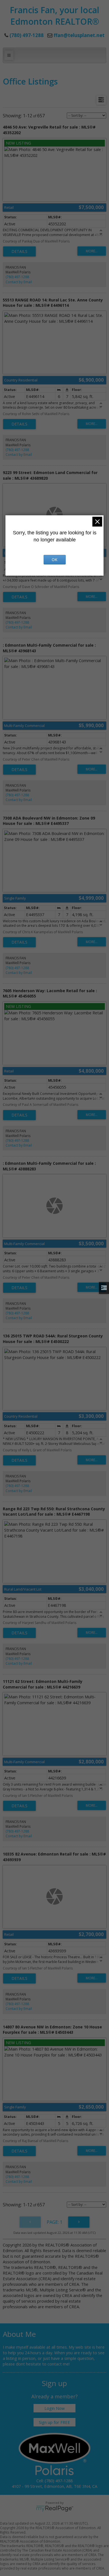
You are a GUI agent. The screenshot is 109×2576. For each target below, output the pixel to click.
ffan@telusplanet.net (79, 35)
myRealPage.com (55, 2509)
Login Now (54, 2408)
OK (54, 560)
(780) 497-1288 (17, 277)
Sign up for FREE (54, 2422)
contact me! (59, 2364)
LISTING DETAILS (19, 251)
